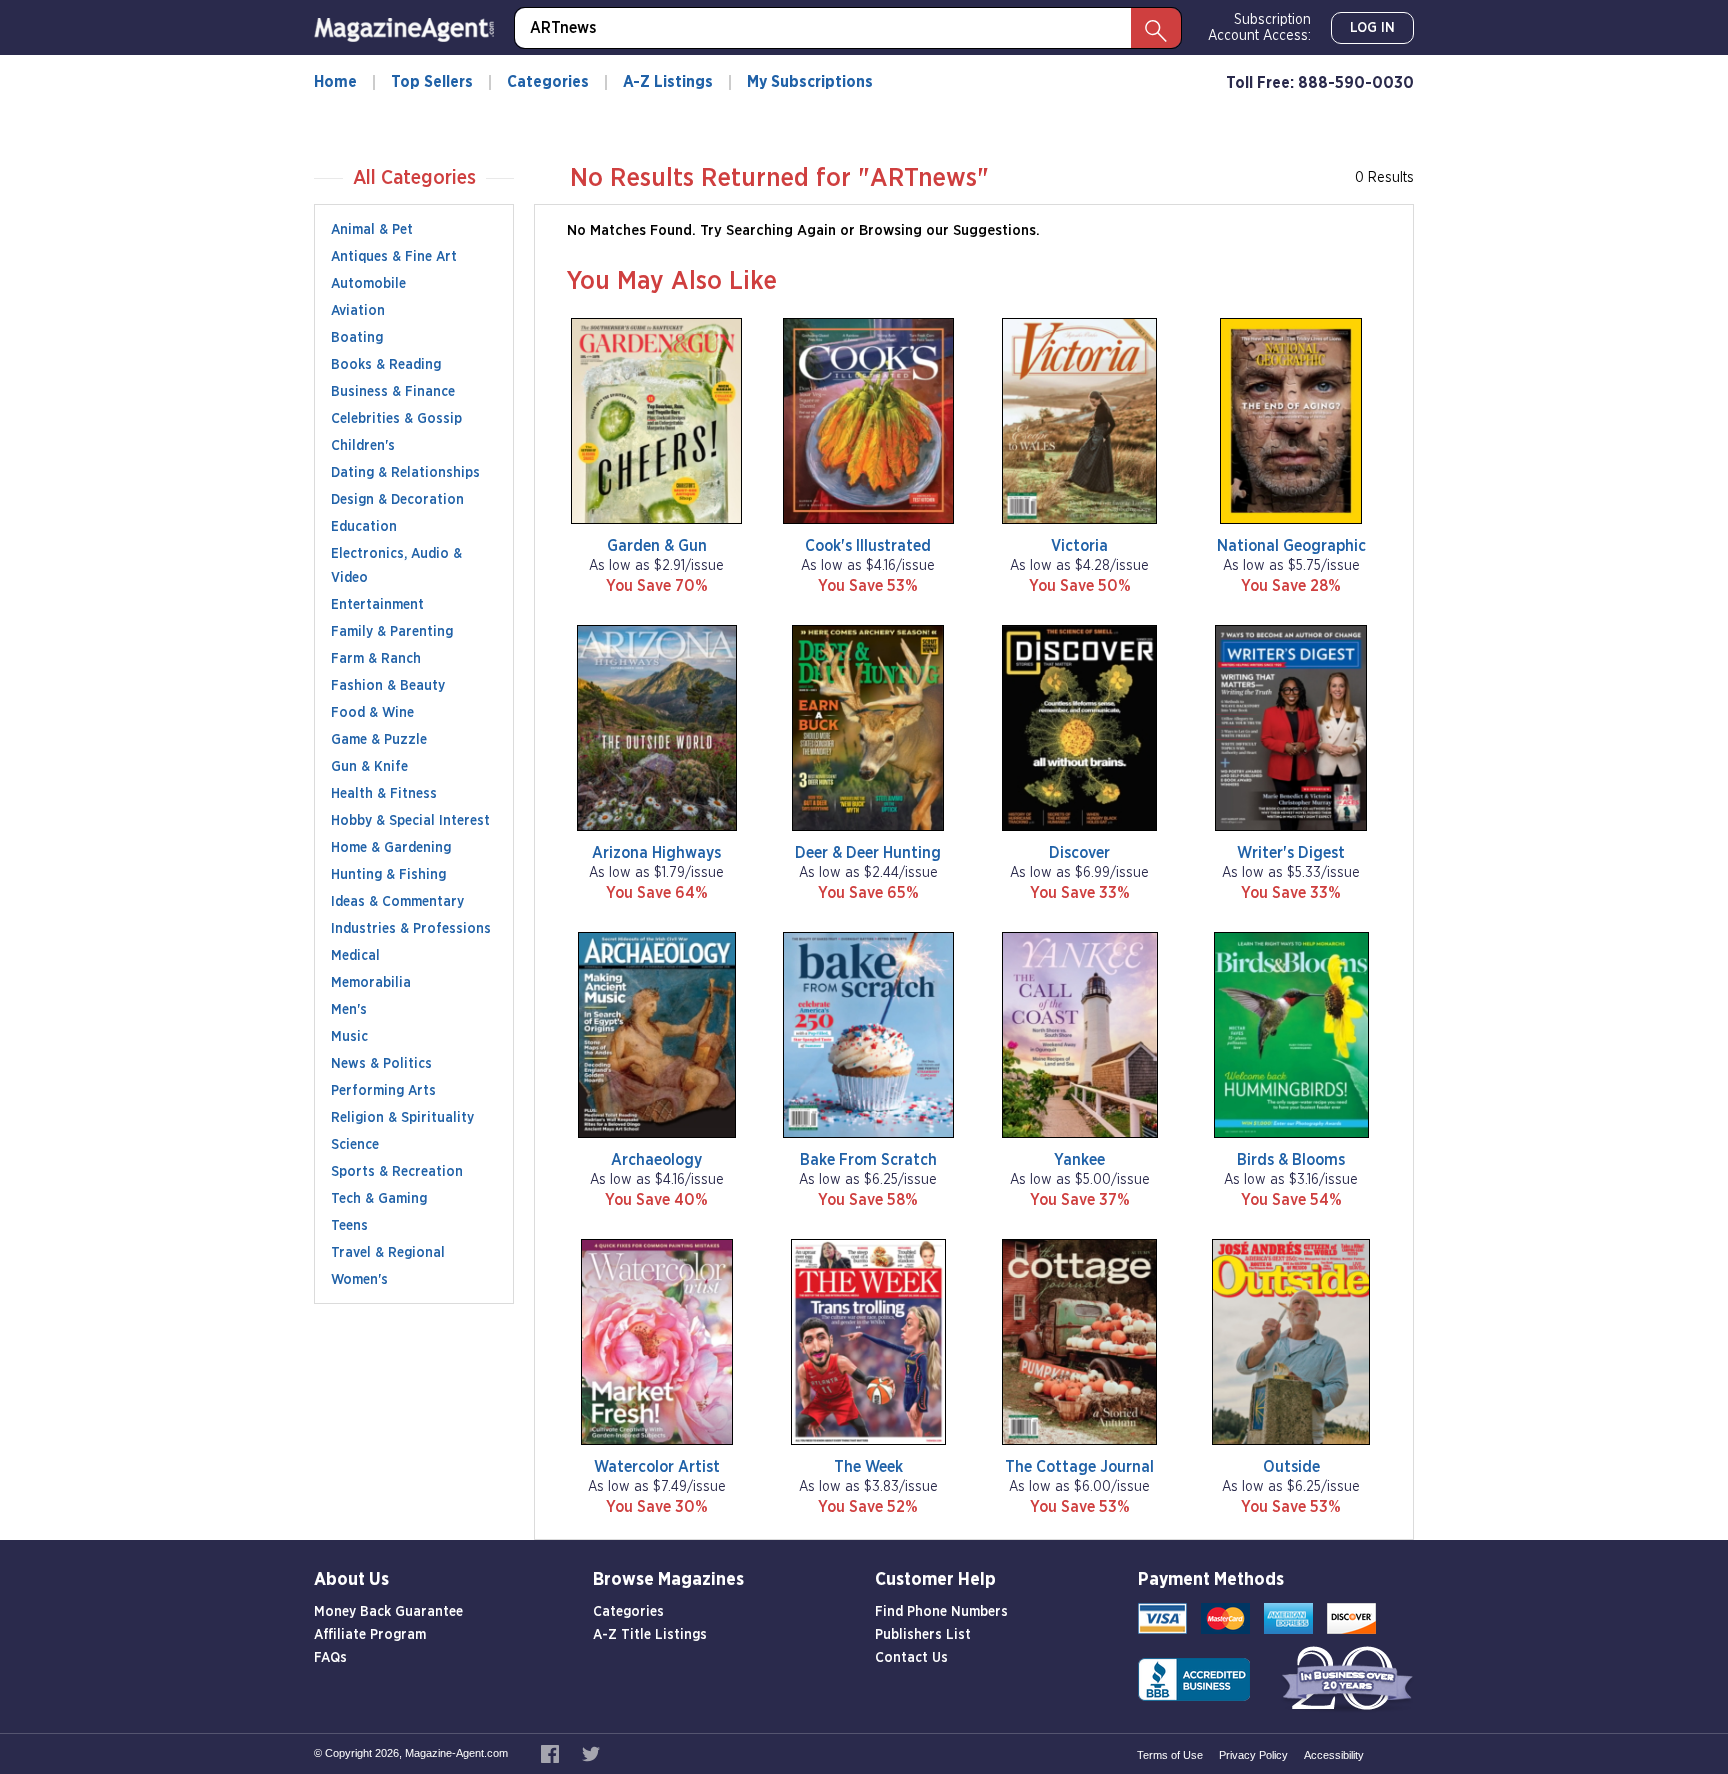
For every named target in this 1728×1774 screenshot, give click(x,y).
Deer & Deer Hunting (868, 853)
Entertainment (377, 605)
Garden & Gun (657, 546)
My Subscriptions (810, 82)
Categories (548, 82)
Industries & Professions (411, 929)
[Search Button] (1156, 28)
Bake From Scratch (868, 1160)
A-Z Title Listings (650, 1635)
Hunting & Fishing (388, 875)
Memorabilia (371, 983)
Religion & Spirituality (402, 1118)
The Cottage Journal (1079, 1467)
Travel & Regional (388, 1253)
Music (349, 1037)
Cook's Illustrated (868, 546)
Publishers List (923, 1635)
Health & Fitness (384, 794)
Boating (357, 338)
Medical (355, 956)
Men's (349, 1010)
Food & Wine (372, 713)
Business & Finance (393, 392)
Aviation (358, 311)
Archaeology (656, 1160)
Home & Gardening (391, 848)
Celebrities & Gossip (396, 419)
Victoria (1079, 546)
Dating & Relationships (405, 473)
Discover (1079, 853)
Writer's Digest (1291, 853)
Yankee (1079, 1160)
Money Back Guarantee (388, 1612)
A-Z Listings (668, 82)
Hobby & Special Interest (410, 821)
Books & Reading (386, 365)
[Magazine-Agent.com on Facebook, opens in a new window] (551, 1753)
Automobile (368, 284)
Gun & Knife (369, 767)
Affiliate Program (370, 1635)
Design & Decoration (397, 500)
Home (335, 82)
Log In (1372, 28)
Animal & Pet (372, 230)
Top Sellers (432, 82)
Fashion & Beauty (388, 686)
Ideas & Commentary (397, 902)
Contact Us (911, 1658)
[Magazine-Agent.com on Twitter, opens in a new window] (591, 1753)
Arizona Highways (656, 853)
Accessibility (1334, 1755)
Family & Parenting (392, 632)
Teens (349, 1226)
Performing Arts (383, 1091)
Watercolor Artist (657, 1467)
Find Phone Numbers (941, 1612)
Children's (363, 446)
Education (364, 527)
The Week (868, 1467)
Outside (1291, 1467)
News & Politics (381, 1064)
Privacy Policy (1253, 1755)
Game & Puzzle (379, 740)
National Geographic (1291, 546)
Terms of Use (1170, 1755)
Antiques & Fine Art (394, 257)
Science (355, 1145)
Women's (359, 1280)
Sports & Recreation (397, 1172)
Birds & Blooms (1291, 1160)
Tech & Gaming (379, 1199)
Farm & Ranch (376, 659)
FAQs (330, 1658)
